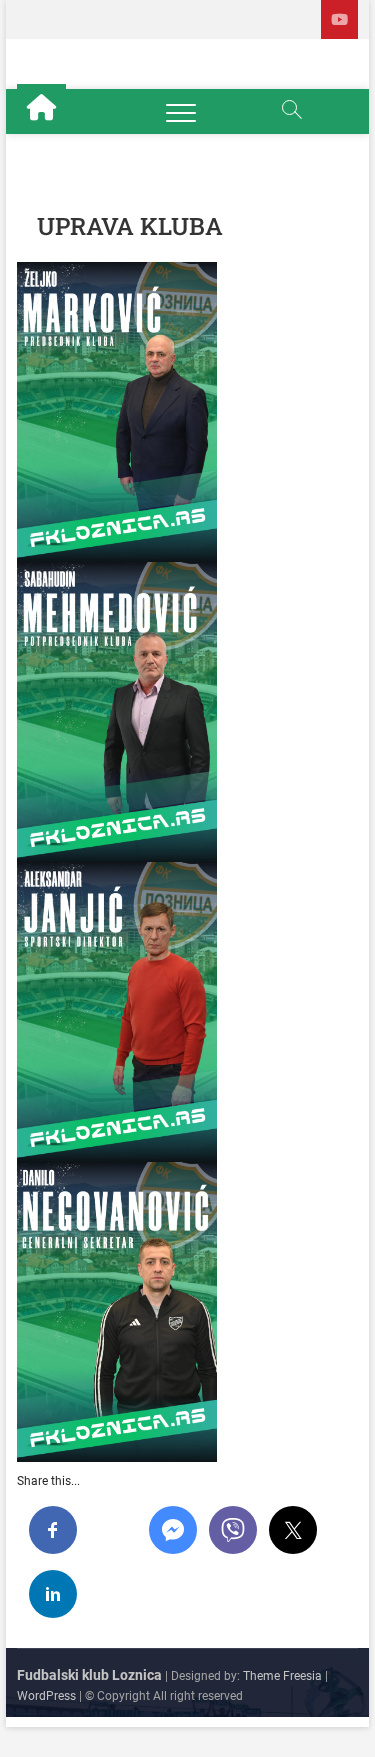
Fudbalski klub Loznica (89, 1675)
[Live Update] (339, 19)
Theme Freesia (282, 1676)
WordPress (46, 1696)
